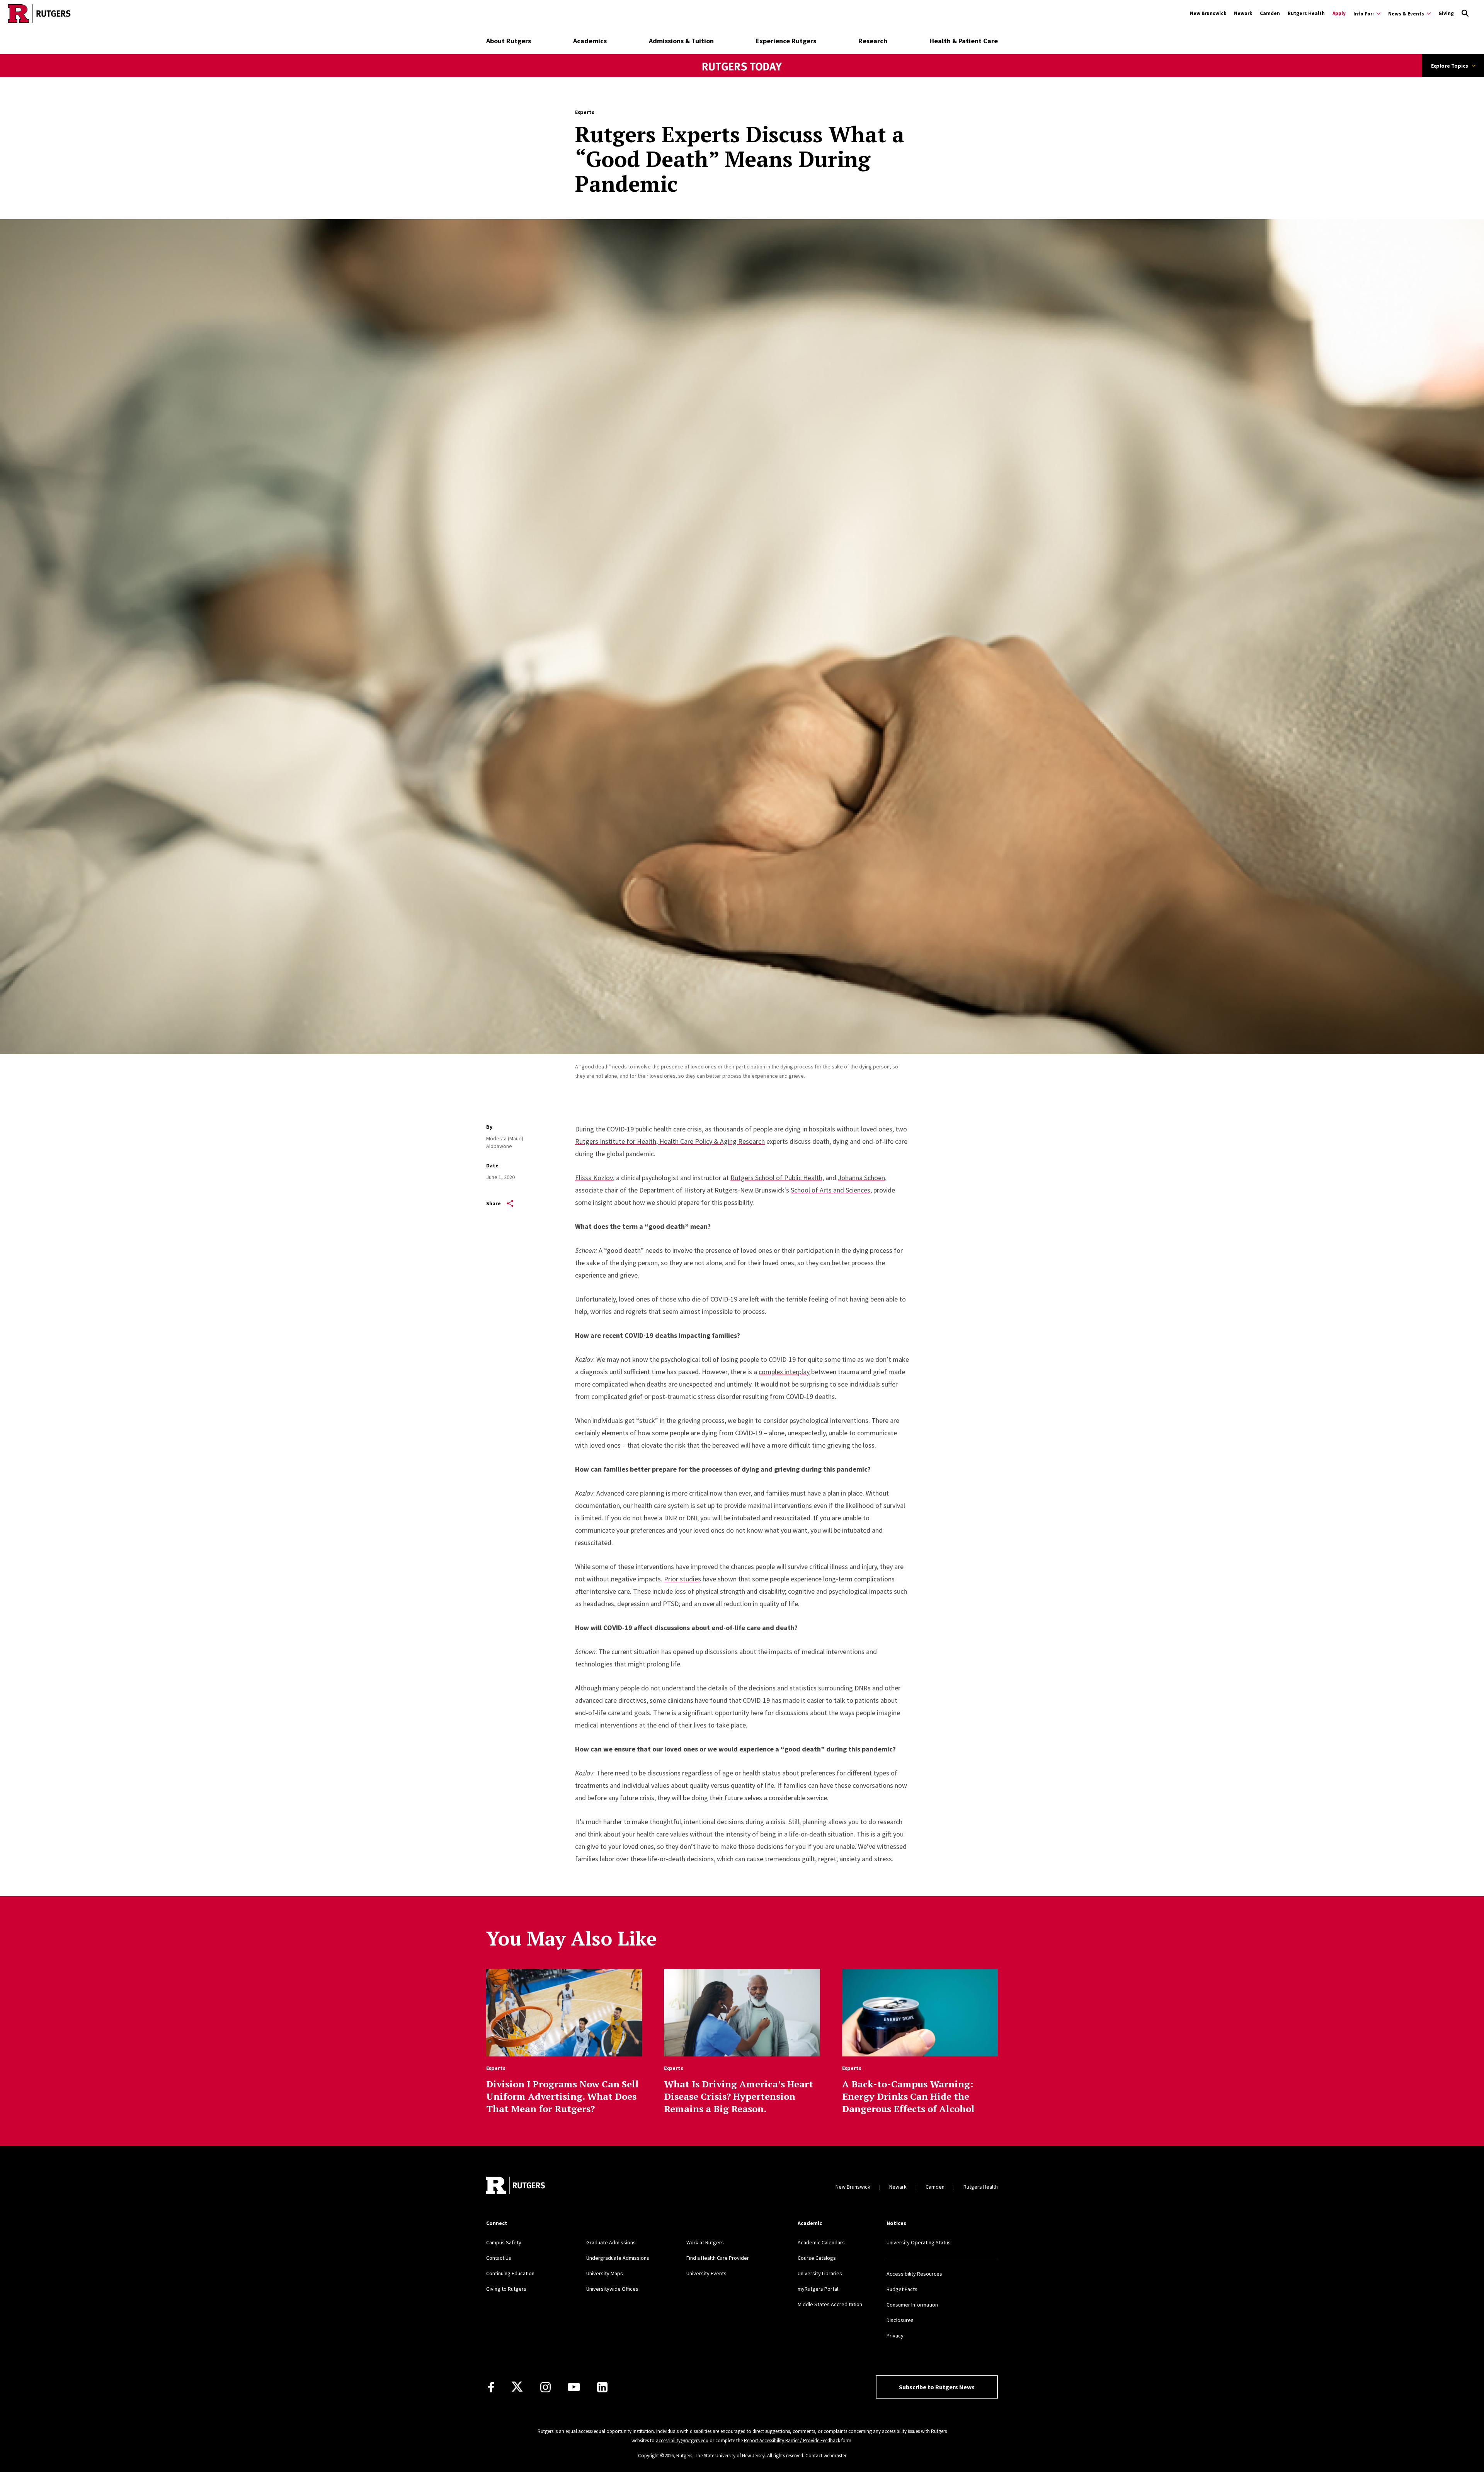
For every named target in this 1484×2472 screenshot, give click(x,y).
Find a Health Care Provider (718, 2258)
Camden (1270, 13)
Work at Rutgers (705, 2242)
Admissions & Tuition (681, 41)
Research (873, 41)
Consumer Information (912, 2305)
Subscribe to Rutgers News (937, 2387)
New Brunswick (1208, 13)
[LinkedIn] (602, 2387)
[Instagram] (545, 2387)
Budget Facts (902, 2289)
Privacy (895, 2336)
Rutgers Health (1306, 13)
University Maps (605, 2273)
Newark (1243, 13)
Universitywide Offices (612, 2289)
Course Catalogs (817, 2258)
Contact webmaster (826, 2456)
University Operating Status (919, 2242)
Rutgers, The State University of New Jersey (721, 2456)
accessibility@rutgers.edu (682, 2440)
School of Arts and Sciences (830, 1190)
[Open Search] (1465, 14)
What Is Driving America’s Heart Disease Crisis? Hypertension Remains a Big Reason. (739, 2096)
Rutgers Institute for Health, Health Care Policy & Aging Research (670, 1141)
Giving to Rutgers (506, 2289)
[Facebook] (491, 2387)
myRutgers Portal (818, 2289)
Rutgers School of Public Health (776, 1178)
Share (494, 1203)
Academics (590, 41)
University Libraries (820, 2273)
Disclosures (900, 2320)
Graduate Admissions (611, 2242)
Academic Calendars (821, 2242)
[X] (517, 2387)
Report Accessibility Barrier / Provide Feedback (792, 2440)
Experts (585, 112)
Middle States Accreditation (830, 2304)
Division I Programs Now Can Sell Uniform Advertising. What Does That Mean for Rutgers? (562, 2096)
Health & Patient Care (964, 41)
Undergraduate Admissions (618, 2258)
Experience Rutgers (786, 41)
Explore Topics (1450, 66)
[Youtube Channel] (574, 2387)
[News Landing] (742, 77)
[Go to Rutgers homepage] (39, 14)
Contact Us (499, 2258)
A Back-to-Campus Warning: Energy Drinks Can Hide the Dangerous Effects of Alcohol (908, 2096)
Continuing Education (510, 2273)
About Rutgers (509, 41)
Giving (1446, 13)
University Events (706, 2273)
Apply (1339, 13)
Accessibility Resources (914, 2274)
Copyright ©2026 (656, 2456)
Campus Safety (504, 2242)
